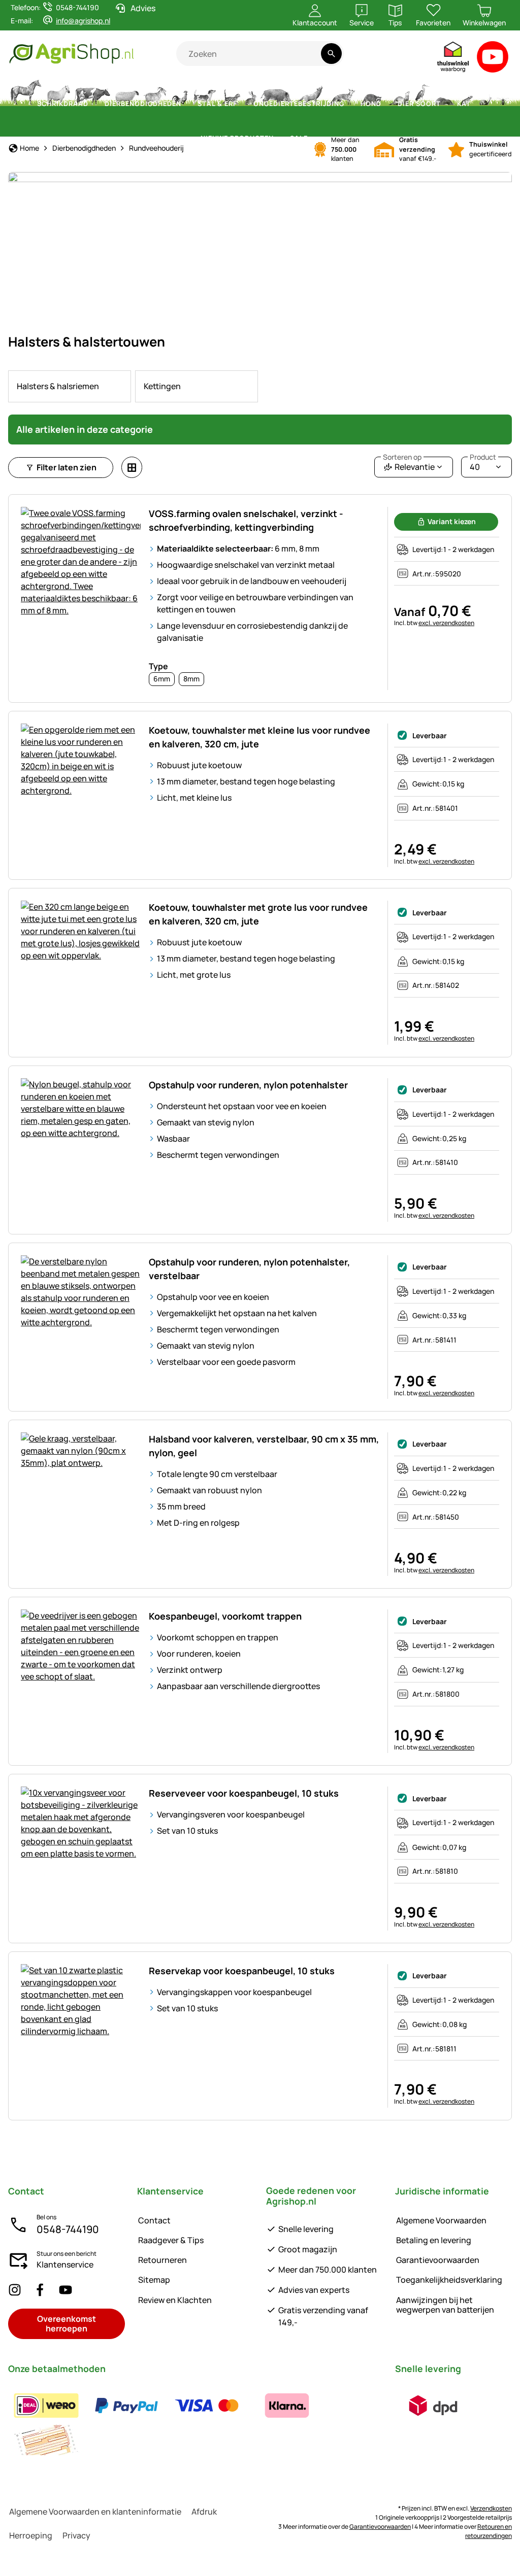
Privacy (76, 2535)
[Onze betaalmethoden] (196, 2423)
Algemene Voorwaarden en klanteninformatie (95, 2512)
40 (483, 465)
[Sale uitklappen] (314, 139)
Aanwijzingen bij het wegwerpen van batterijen (445, 2305)
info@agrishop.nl (83, 21)
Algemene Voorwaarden (441, 2220)
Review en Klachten (175, 2300)
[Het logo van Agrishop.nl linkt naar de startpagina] (92, 54)
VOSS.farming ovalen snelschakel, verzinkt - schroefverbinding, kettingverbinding (246, 520)
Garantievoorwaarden (438, 2260)
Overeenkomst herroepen (67, 2324)
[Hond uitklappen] (387, 104)
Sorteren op (402, 457)
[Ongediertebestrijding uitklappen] (350, 104)
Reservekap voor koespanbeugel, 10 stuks (242, 1971)
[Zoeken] (331, 54)
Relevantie (409, 465)
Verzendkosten (491, 2508)
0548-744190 (68, 2229)
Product (483, 457)
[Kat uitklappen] (477, 104)
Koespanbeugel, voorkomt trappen (225, 1616)
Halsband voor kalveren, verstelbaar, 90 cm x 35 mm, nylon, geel (264, 1446)
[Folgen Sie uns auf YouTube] (66, 2290)
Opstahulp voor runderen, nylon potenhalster (248, 1085)
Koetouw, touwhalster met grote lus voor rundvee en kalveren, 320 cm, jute (258, 914)
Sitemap (154, 2280)
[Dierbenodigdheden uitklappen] (187, 104)
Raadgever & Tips (171, 2240)
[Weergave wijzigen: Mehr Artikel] (132, 467)
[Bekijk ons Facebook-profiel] (40, 2290)
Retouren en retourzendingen (489, 2531)
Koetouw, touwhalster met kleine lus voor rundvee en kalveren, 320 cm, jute (259, 737)
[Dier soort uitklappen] (447, 104)
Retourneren (162, 2260)
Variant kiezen (452, 521)
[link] (70, 386)
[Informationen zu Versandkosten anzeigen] (433, 2406)
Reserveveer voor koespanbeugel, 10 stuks (244, 1793)
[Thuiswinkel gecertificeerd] (453, 59)
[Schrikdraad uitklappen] (94, 104)
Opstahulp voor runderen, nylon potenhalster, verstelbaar (249, 1269)
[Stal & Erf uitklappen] (243, 104)
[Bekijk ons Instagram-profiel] (15, 2290)
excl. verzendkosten (446, 623)
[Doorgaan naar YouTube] (493, 59)
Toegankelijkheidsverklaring (449, 2280)
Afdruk (204, 2512)
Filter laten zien (67, 467)
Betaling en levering (434, 2240)
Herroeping (31, 2535)
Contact (154, 2220)
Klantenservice (65, 2264)
